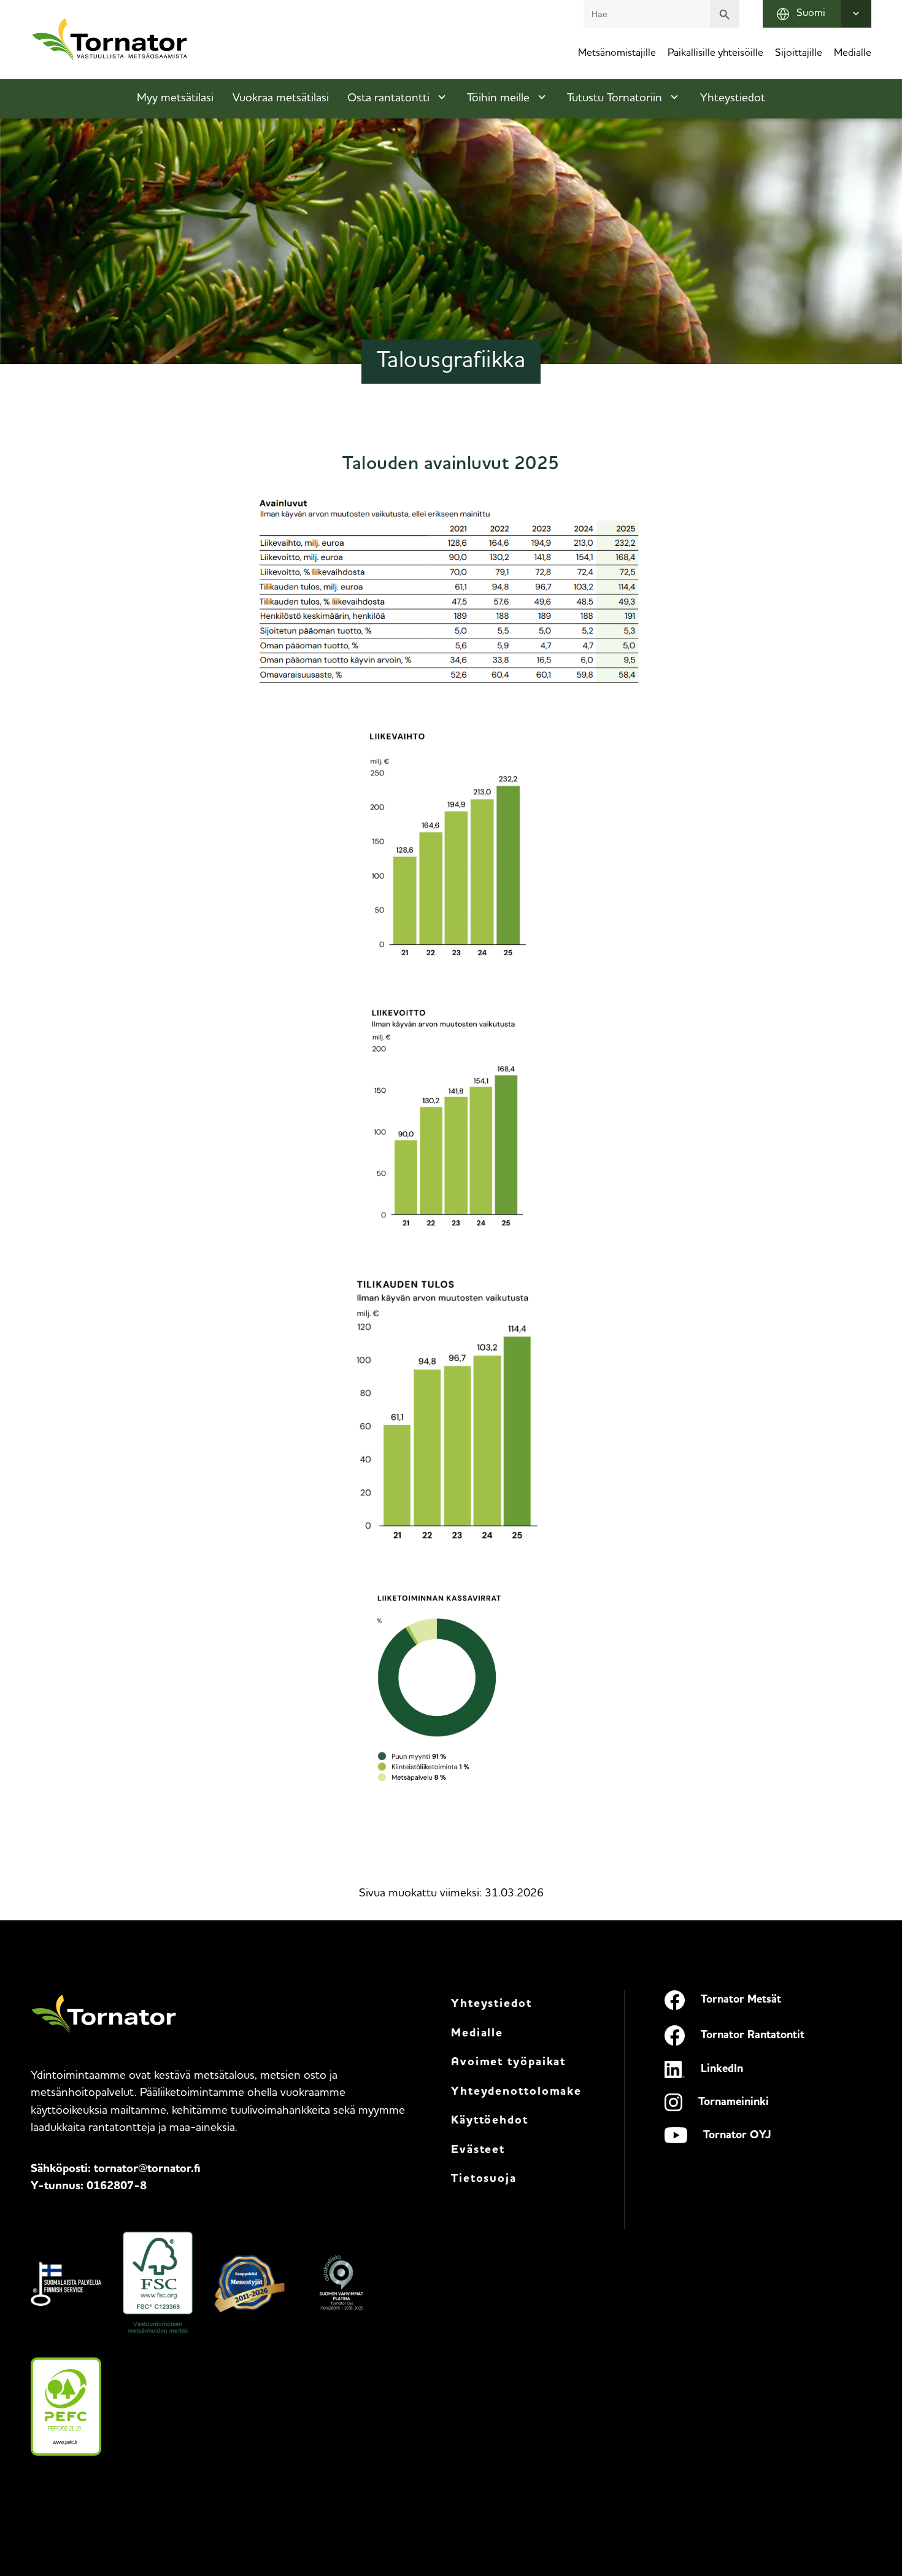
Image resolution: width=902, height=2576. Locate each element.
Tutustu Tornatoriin (615, 99)
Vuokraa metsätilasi (281, 99)
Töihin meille (498, 99)
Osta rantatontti (388, 99)
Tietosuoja (484, 2179)
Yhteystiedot (733, 99)
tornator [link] (147, 2169)
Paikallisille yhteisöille (715, 53)
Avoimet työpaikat (508, 2062)
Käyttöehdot (490, 2121)
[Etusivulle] (110, 40)
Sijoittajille (799, 53)
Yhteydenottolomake (516, 2092)
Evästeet (478, 2150)
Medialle (853, 53)
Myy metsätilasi (175, 99)
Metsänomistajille (617, 53)
